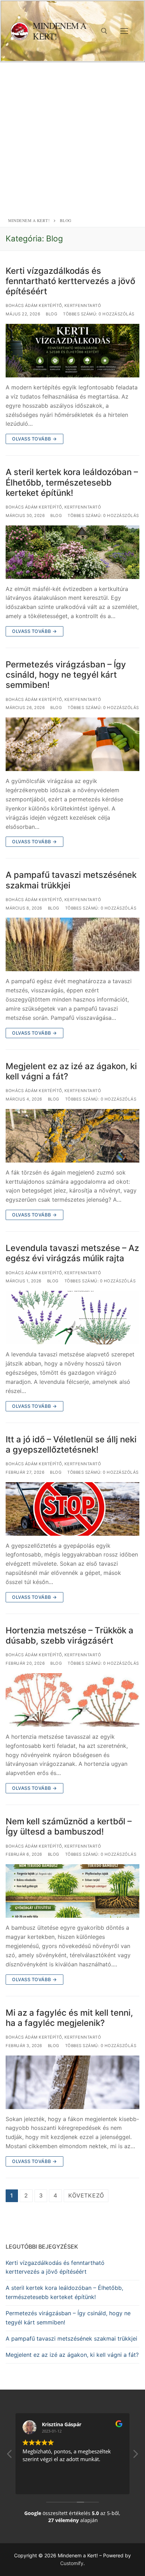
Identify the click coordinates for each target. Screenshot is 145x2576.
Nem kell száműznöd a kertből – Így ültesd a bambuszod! (69, 1826)
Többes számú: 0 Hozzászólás (99, 314)
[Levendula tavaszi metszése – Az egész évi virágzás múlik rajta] (72, 1318)
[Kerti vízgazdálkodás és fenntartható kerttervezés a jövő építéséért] (72, 351)
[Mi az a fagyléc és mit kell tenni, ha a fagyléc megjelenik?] (72, 2082)
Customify (72, 2563)
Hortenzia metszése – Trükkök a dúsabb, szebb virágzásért (70, 1635)
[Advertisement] (72, 138)
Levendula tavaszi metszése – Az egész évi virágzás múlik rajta (72, 1253)
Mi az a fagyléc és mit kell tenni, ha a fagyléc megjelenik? (69, 2018)
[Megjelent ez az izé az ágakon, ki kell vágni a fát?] (72, 1136)
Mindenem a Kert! (59, 31)
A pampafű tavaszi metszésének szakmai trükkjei (71, 880)
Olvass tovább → (34, 439)
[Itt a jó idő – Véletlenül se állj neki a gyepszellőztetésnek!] (72, 1509)
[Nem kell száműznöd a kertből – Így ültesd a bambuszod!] (72, 1891)
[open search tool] (104, 31)
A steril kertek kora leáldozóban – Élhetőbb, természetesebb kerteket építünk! (72, 482)
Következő (86, 2195)
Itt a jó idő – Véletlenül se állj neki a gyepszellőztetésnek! (71, 1444)
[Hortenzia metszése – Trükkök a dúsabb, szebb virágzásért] (72, 1700)
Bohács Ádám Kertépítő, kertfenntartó (53, 306)
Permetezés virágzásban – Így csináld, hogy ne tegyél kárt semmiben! (66, 675)
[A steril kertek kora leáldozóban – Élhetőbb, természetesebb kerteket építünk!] (72, 552)
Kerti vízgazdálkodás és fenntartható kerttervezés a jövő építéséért (70, 281)
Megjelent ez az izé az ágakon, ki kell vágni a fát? (71, 1071)
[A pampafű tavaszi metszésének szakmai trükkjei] (72, 944)
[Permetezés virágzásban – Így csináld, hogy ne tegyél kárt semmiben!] (72, 744)
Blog (52, 314)
